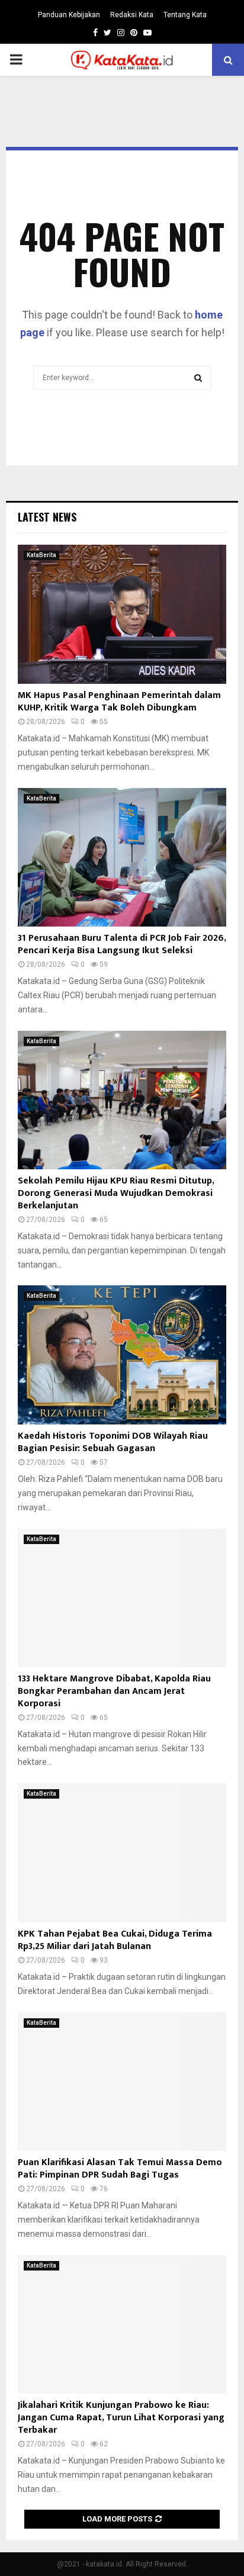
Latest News (47, 517)
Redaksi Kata (132, 15)
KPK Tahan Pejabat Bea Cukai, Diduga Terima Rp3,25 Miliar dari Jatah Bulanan (115, 1940)
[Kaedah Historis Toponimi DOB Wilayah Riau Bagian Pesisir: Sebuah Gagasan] (122, 1355)
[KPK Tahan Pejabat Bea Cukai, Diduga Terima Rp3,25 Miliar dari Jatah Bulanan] (122, 1853)
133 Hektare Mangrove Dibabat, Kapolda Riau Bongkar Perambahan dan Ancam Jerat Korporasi (114, 1691)
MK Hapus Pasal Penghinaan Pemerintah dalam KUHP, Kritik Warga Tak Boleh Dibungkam (119, 702)
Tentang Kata (185, 15)
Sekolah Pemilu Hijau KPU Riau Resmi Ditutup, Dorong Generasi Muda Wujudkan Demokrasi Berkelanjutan (116, 1193)
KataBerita (41, 555)
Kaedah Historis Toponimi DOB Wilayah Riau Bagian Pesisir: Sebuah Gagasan (113, 1442)
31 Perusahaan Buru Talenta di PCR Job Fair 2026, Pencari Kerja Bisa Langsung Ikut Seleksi (122, 944)
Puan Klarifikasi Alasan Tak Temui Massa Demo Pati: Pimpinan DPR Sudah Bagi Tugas (120, 2169)
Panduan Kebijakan (69, 15)
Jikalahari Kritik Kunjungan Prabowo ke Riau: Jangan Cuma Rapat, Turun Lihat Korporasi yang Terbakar (121, 2418)
